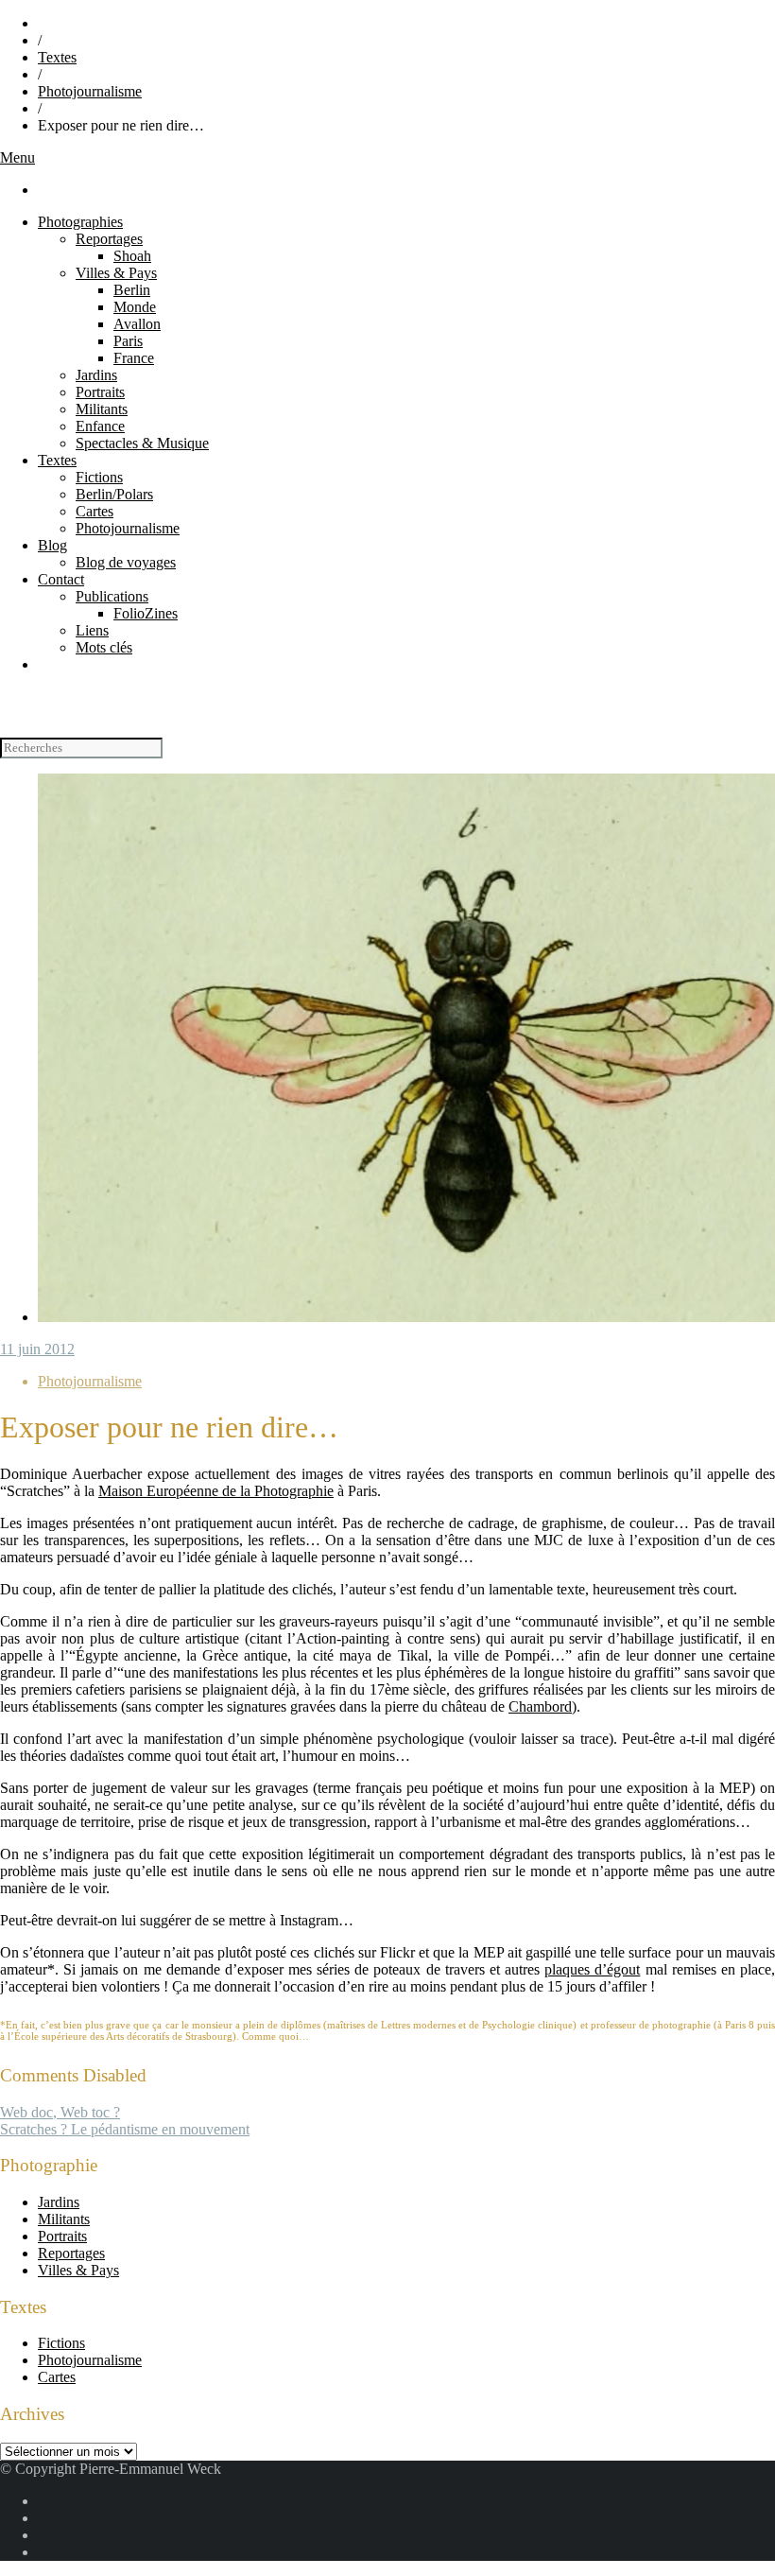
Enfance (100, 426)
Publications (112, 596)
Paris (128, 341)
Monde (135, 307)
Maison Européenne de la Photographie (216, 1491)
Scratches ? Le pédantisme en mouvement (125, 2129)
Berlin (132, 290)
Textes (57, 57)
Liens (92, 630)
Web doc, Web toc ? (60, 2112)
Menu (17, 157)
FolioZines (146, 613)
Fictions (99, 477)
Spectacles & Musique (142, 443)
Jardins (96, 375)
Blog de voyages (126, 562)
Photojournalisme (90, 91)
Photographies (80, 222)
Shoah (132, 256)
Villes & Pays (116, 273)
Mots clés (104, 647)
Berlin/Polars (114, 494)
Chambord (540, 1706)
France (134, 358)
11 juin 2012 (37, 1349)
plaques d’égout (592, 1969)
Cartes (95, 511)
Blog (52, 545)
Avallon (137, 324)
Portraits (100, 392)
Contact (61, 579)
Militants (102, 409)
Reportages (109, 239)
